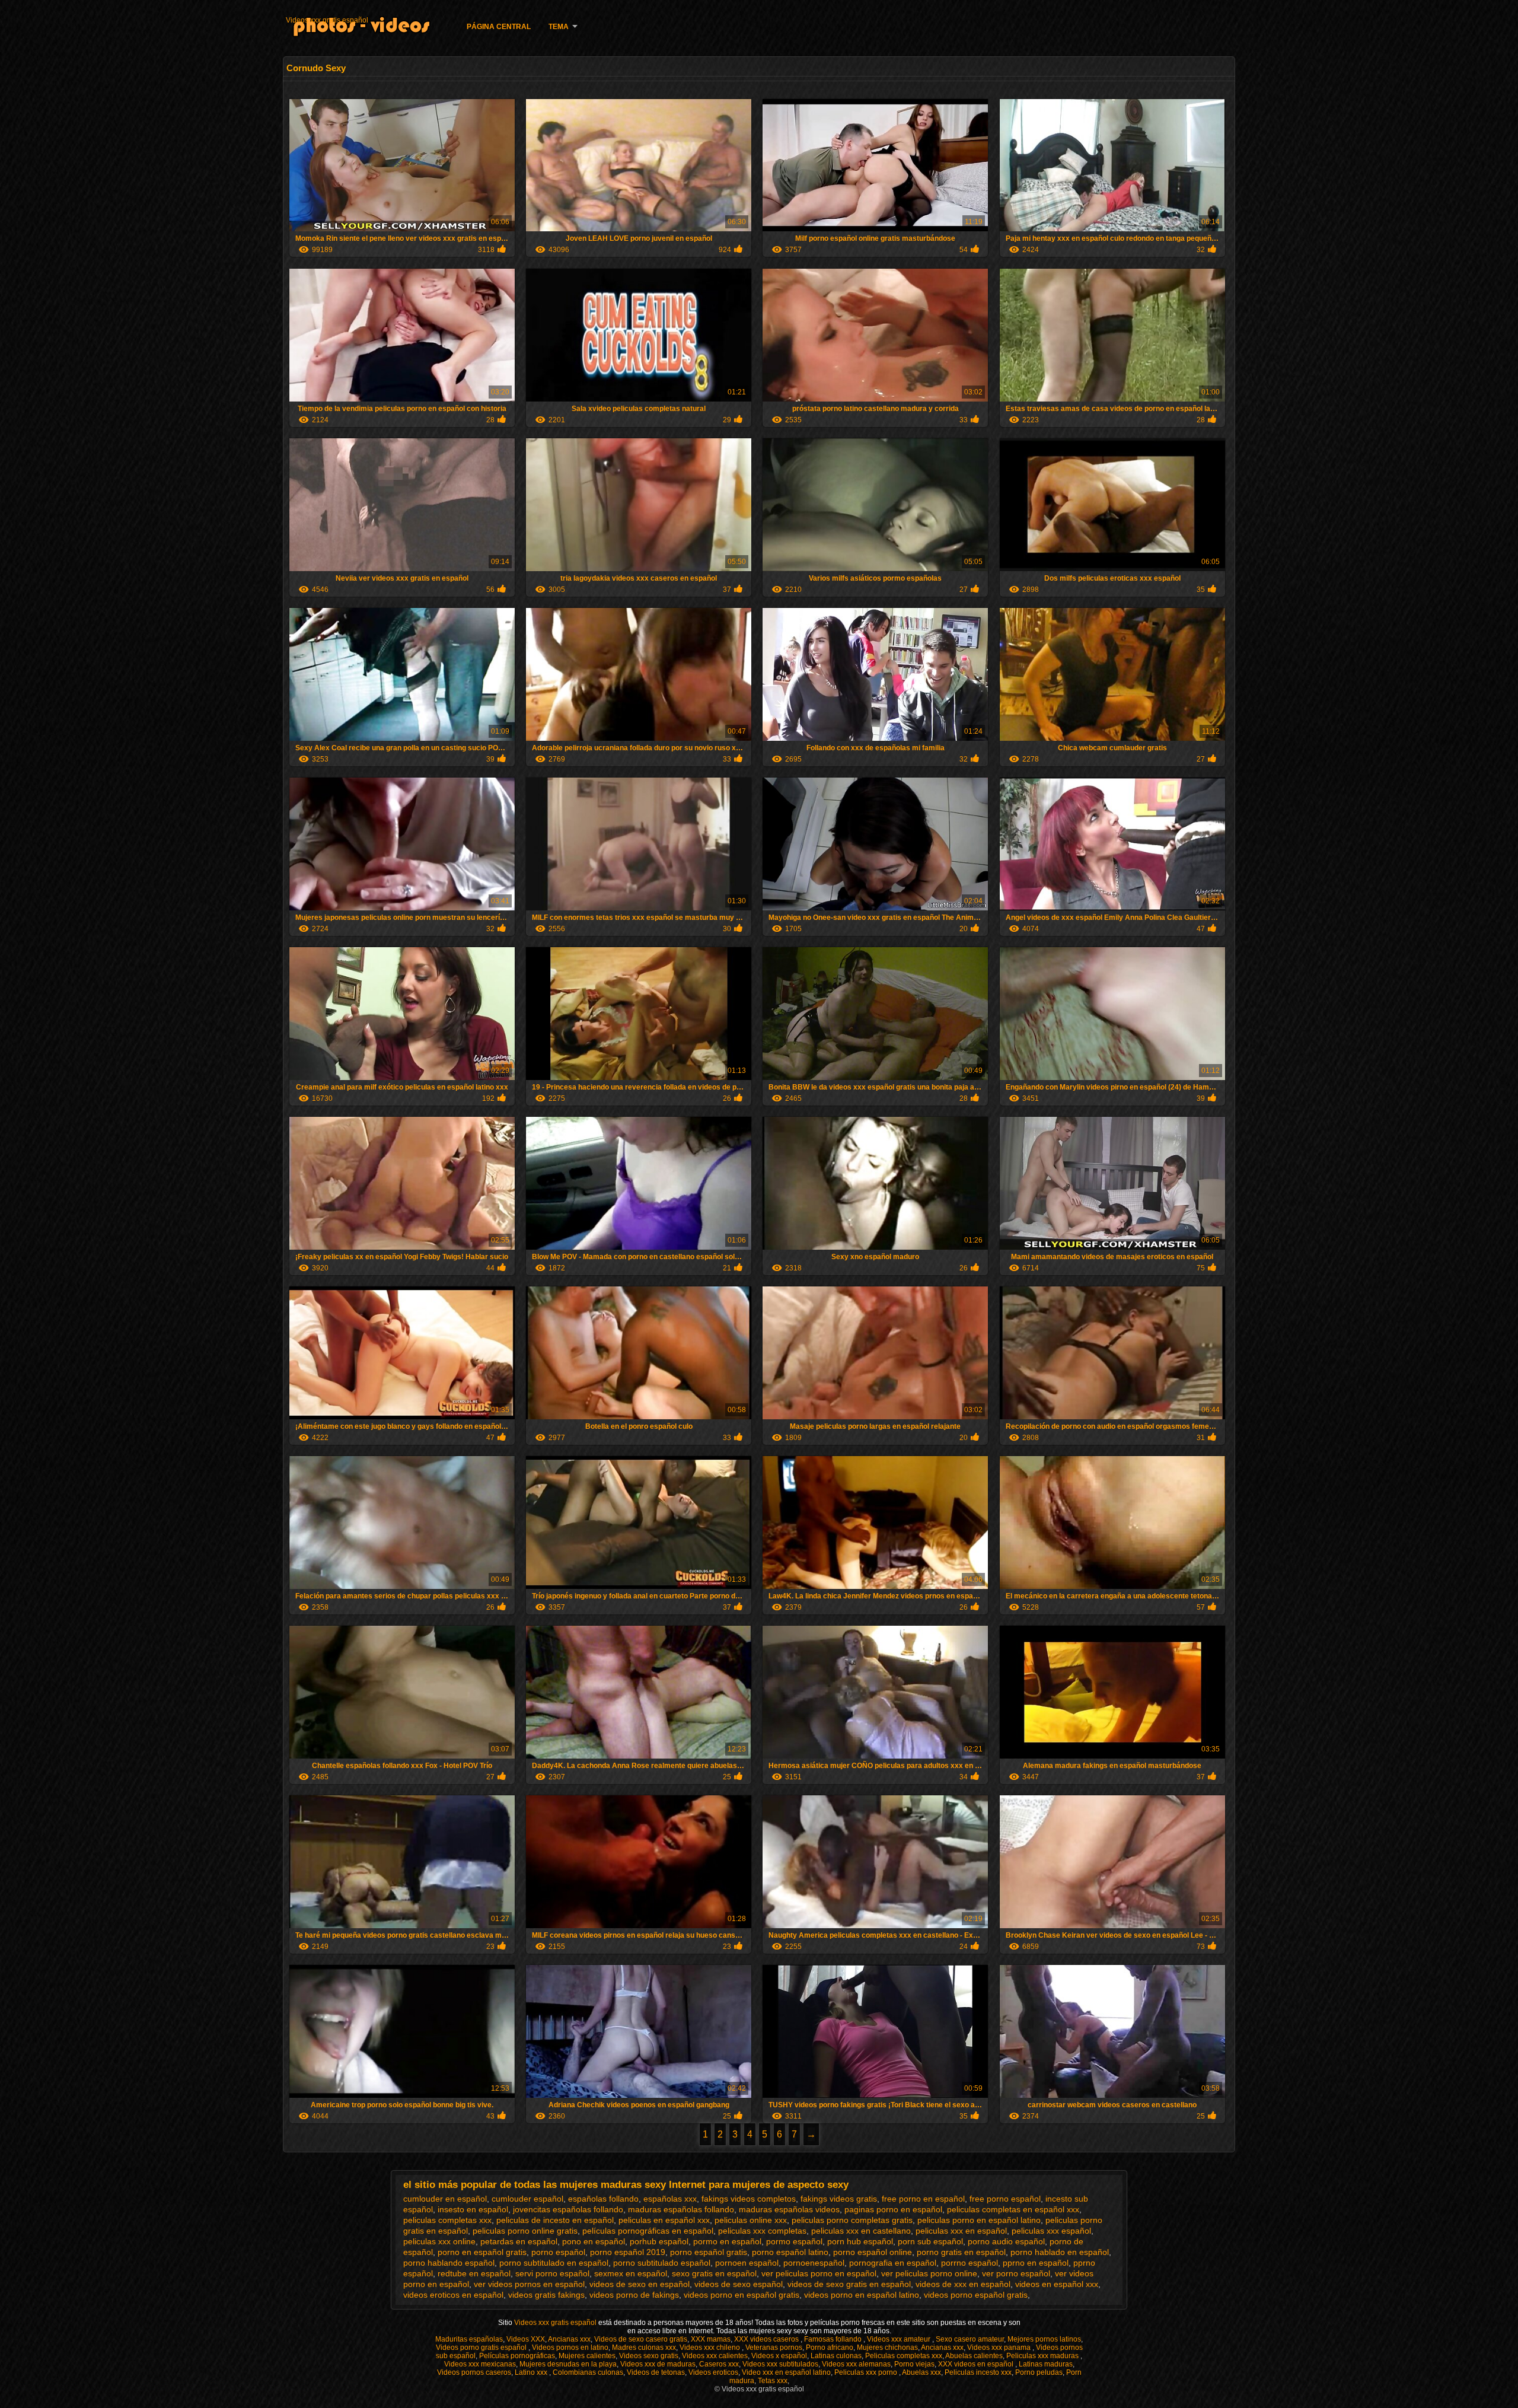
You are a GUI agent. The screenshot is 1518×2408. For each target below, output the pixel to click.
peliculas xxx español (1051, 2231)
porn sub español (930, 2241)
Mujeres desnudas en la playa (568, 2364)
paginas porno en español (893, 2209)
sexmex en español (631, 2273)
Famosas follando (834, 2339)
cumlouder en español (445, 2199)
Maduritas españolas (469, 2339)
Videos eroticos (713, 2372)
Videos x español (779, 2356)
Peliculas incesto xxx (978, 2372)
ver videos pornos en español (529, 2284)
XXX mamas (711, 2339)
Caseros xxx (719, 2364)
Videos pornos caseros (474, 2372)
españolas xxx (670, 2199)
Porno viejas (914, 2364)
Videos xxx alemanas (856, 2364)
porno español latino (790, 2252)
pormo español (794, 2241)
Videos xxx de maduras (658, 2364)
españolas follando (603, 2199)
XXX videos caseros (767, 2339)
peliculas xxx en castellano (861, 2231)
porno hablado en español (1060, 2252)
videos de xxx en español (963, 2284)
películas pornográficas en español (648, 2231)
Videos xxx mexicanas (480, 2364)
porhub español (659, 2241)
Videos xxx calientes (715, 2356)
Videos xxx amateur (900, 2339)
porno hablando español (449, 2263)
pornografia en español (893, 2263)
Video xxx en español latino (786, 2372)
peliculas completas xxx (447, 2220)
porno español (558, 2252)
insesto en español (473, 2209)
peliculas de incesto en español (555, 2220)
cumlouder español (527, 2199)
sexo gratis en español (714, 2273)
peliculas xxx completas (762, 2231)
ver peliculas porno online (929, 2273)
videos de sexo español (739, 2284)
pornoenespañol (814, 2263)
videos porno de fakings (634, 2295)
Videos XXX (526, 2339)
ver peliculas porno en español (819, 2273)
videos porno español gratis (976, 2295)
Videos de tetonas (656, 2372)
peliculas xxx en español (961, 2231)
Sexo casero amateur (970, 2339)
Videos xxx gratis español (327, 20)
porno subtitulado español (662, 2263)
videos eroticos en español (453, 2295)
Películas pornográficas (517, 2356)
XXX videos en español (977, 2364)
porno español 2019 (628, 2252)
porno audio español (1006, 2241)
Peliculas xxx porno (867, 2372)
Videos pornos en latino (570, 2348)
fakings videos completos (749, 2199)
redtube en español (474, 2273)
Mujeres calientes (587, 2356)
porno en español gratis (482, 2252)
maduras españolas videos (789, 2209)
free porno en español (923, 2199)
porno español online (873, 2252)
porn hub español (860, 2241)
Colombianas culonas (588, 2372)
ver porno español (1016, 2273)
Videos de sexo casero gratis (641, 2339)
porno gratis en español (961, 2252)
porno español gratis (709, 2252)
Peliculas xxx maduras (1043, 2356)
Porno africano (830, 2348)
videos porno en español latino (862, 2295)
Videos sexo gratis (649, 2356)
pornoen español (747, 2263)
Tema (559, 27)
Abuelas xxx (921, 2372)
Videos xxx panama (1000, 2348)
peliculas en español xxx (664, 2220)
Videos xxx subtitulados (780, 2364)
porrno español (970, 2263)
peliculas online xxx (751, 2220)
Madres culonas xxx (644, 2348)
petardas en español (519, 2241)
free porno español (1005, 2199)
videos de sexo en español (640, 2284)
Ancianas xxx (569, 2339)
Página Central (499, 27)
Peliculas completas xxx (904, 2356)
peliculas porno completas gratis (852, 2220)
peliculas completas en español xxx (1013, 2209)
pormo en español (727, 2241)
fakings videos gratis (839, 2199)
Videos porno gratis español (482, 2348)
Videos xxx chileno (711, 2348)
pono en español (594, 2241)
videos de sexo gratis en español (849, 2284)
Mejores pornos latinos (1044, 2339)
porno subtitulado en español (554, 2263)
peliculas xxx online (439, 2241)
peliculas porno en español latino (979, 2220)
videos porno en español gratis (742, 2295)
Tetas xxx (773, 2381)
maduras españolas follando (681, 2209)
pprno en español (1036, 2263)
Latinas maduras (1046, 2364)
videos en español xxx (1057, 2284)
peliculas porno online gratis (525, 2231)
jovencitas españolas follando (568, 2209)
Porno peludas (1039, 2372)
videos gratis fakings (546, 2295)
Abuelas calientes (974, 2356)
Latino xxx (532, 2372)
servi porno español (552, 2273)
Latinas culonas (836, 2356)
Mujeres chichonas (887, 2348)
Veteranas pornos (774, 2348)
